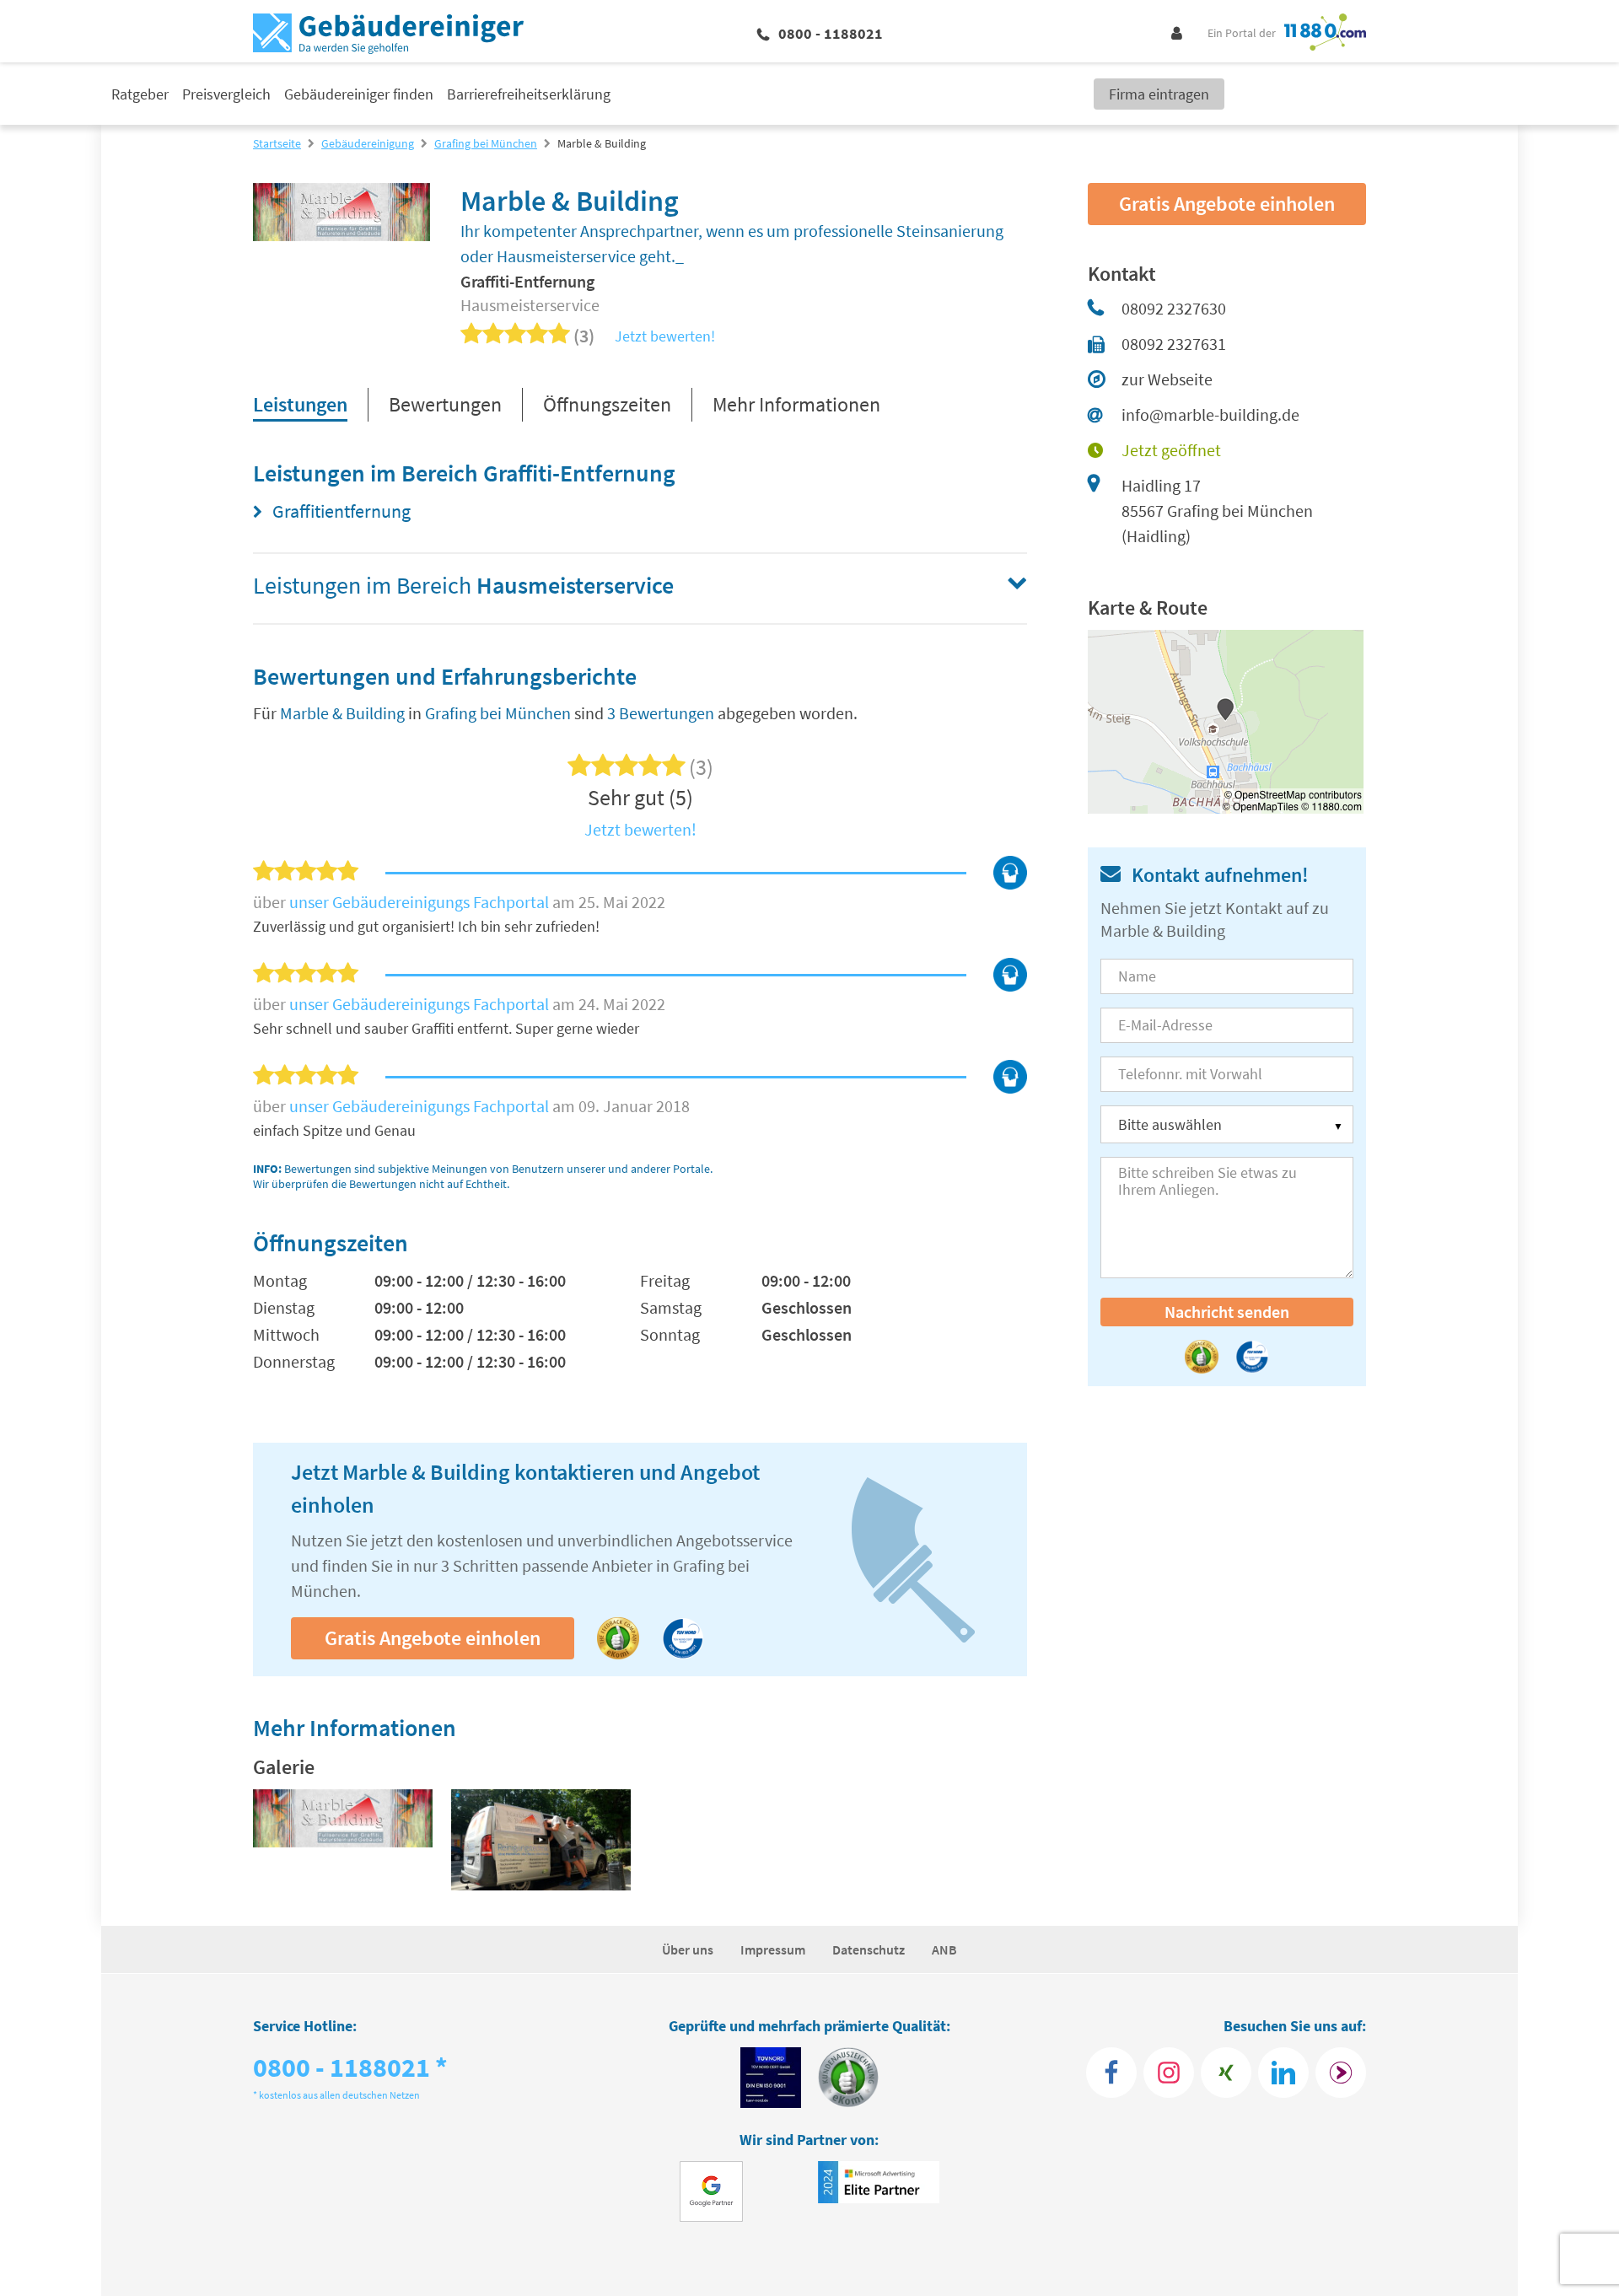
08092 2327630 (1174, 308)
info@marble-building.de (1210, 414)
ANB (944, 1949)
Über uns (688, 1949)
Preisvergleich (226, 94)
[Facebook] (1111, 2073)
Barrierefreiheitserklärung (529, 94)
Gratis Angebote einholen (433, 1638)
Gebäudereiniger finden (359, 94)
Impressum (773, 1949)
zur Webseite (1167, 379)
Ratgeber (140, 94)
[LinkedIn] (1283, 2073)
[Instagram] (1169, 2073)
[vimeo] (541, 1841)
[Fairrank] (1341, 2073)
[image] (343, 1841)
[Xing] (1226, 2073)
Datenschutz (869, 1949)
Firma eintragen (1159, 94)
